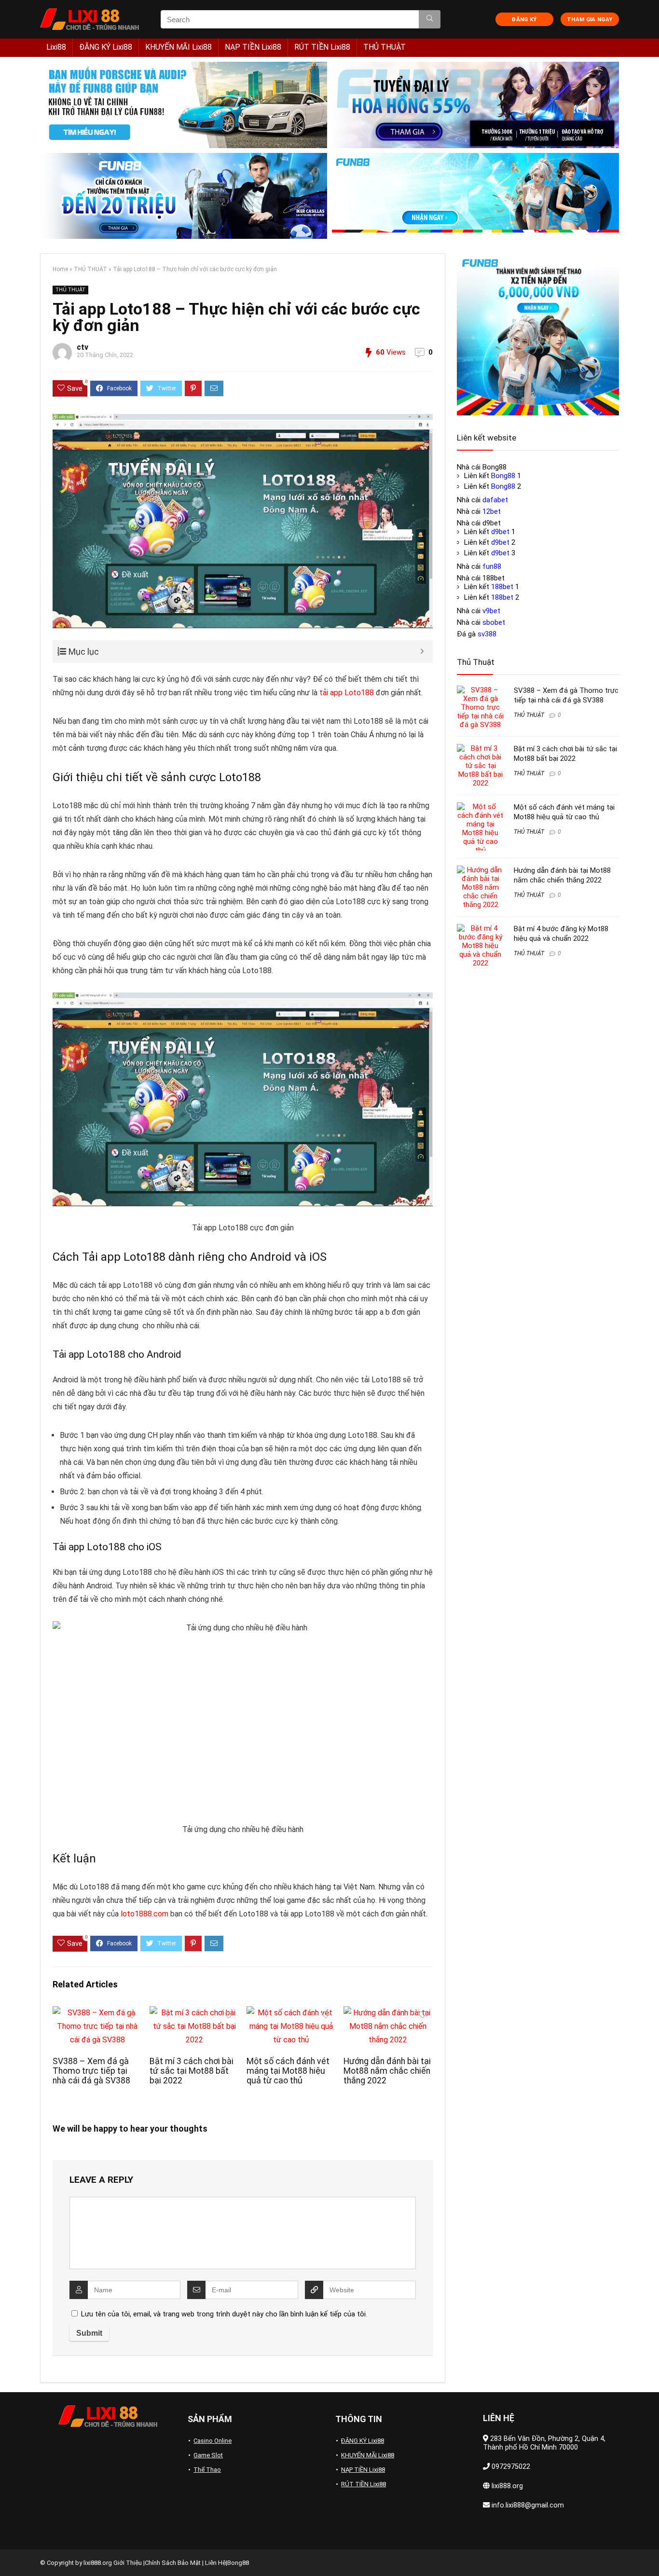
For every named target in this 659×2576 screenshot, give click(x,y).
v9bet (491, 611)
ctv (82, 347)
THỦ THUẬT (384, 47)
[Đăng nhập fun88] (475, 196)
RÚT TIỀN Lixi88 (322, 47)
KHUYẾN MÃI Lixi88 (178, 47)
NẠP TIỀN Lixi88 (253, 47)
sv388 (487, 634)
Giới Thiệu (128, 2563)
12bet (492, 511)
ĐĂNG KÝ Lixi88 (106, 47)
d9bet (500, 532)
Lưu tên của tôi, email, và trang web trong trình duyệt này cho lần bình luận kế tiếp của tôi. (224, 2314)
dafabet (495, 500)
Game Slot (208, 2455)
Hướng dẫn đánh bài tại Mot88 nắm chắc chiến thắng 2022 (387, 2071)
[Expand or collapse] (422, 652)
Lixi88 (56, 47)
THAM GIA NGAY (590, 20)
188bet (502, 587)
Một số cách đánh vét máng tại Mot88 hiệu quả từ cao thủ (288, 2071)
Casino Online (213, 2441)
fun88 (492, 566)
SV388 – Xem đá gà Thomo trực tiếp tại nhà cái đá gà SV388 (91, 2071)
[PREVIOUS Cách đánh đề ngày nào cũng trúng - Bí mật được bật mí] (10, 2552)
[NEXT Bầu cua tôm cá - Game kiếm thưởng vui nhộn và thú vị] (649, 2552)
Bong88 (503, 476)
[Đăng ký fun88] (538, 334)
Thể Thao (207, 2470)
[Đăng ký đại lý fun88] (184, 105)
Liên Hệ (215, 2563)
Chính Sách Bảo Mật (173, 2563)
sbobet (494, 622)
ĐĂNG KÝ (524, 20)
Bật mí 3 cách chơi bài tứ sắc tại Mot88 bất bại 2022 (192, 2071)
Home (60, 269)
